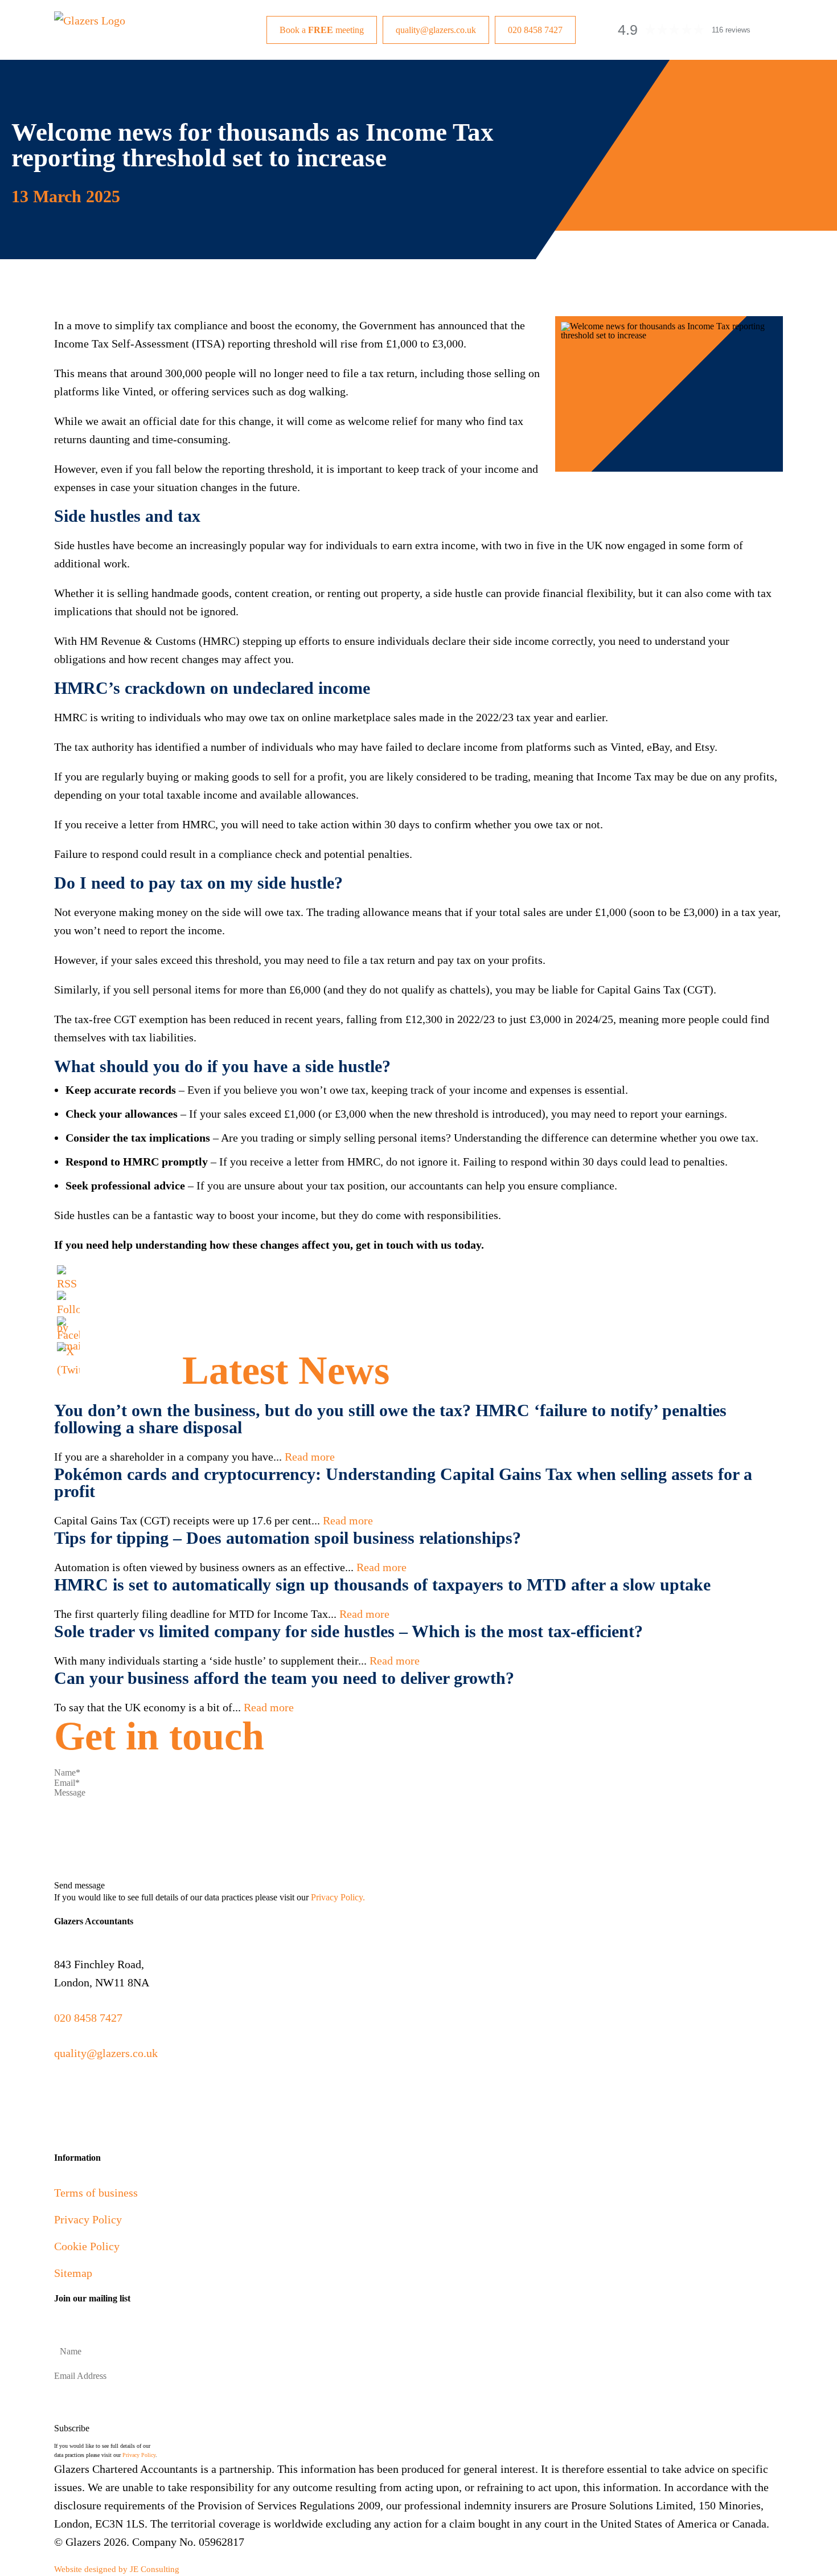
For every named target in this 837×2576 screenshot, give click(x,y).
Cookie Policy (87, 2246)
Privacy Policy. (338, 1897)
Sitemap (73, 2273)
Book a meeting (322, 30)
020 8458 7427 (535, 30)
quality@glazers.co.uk (436, 30)
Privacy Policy (88, 2219)
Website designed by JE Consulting (117, 2569)
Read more (310, 1457)
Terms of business (96, 2193)
